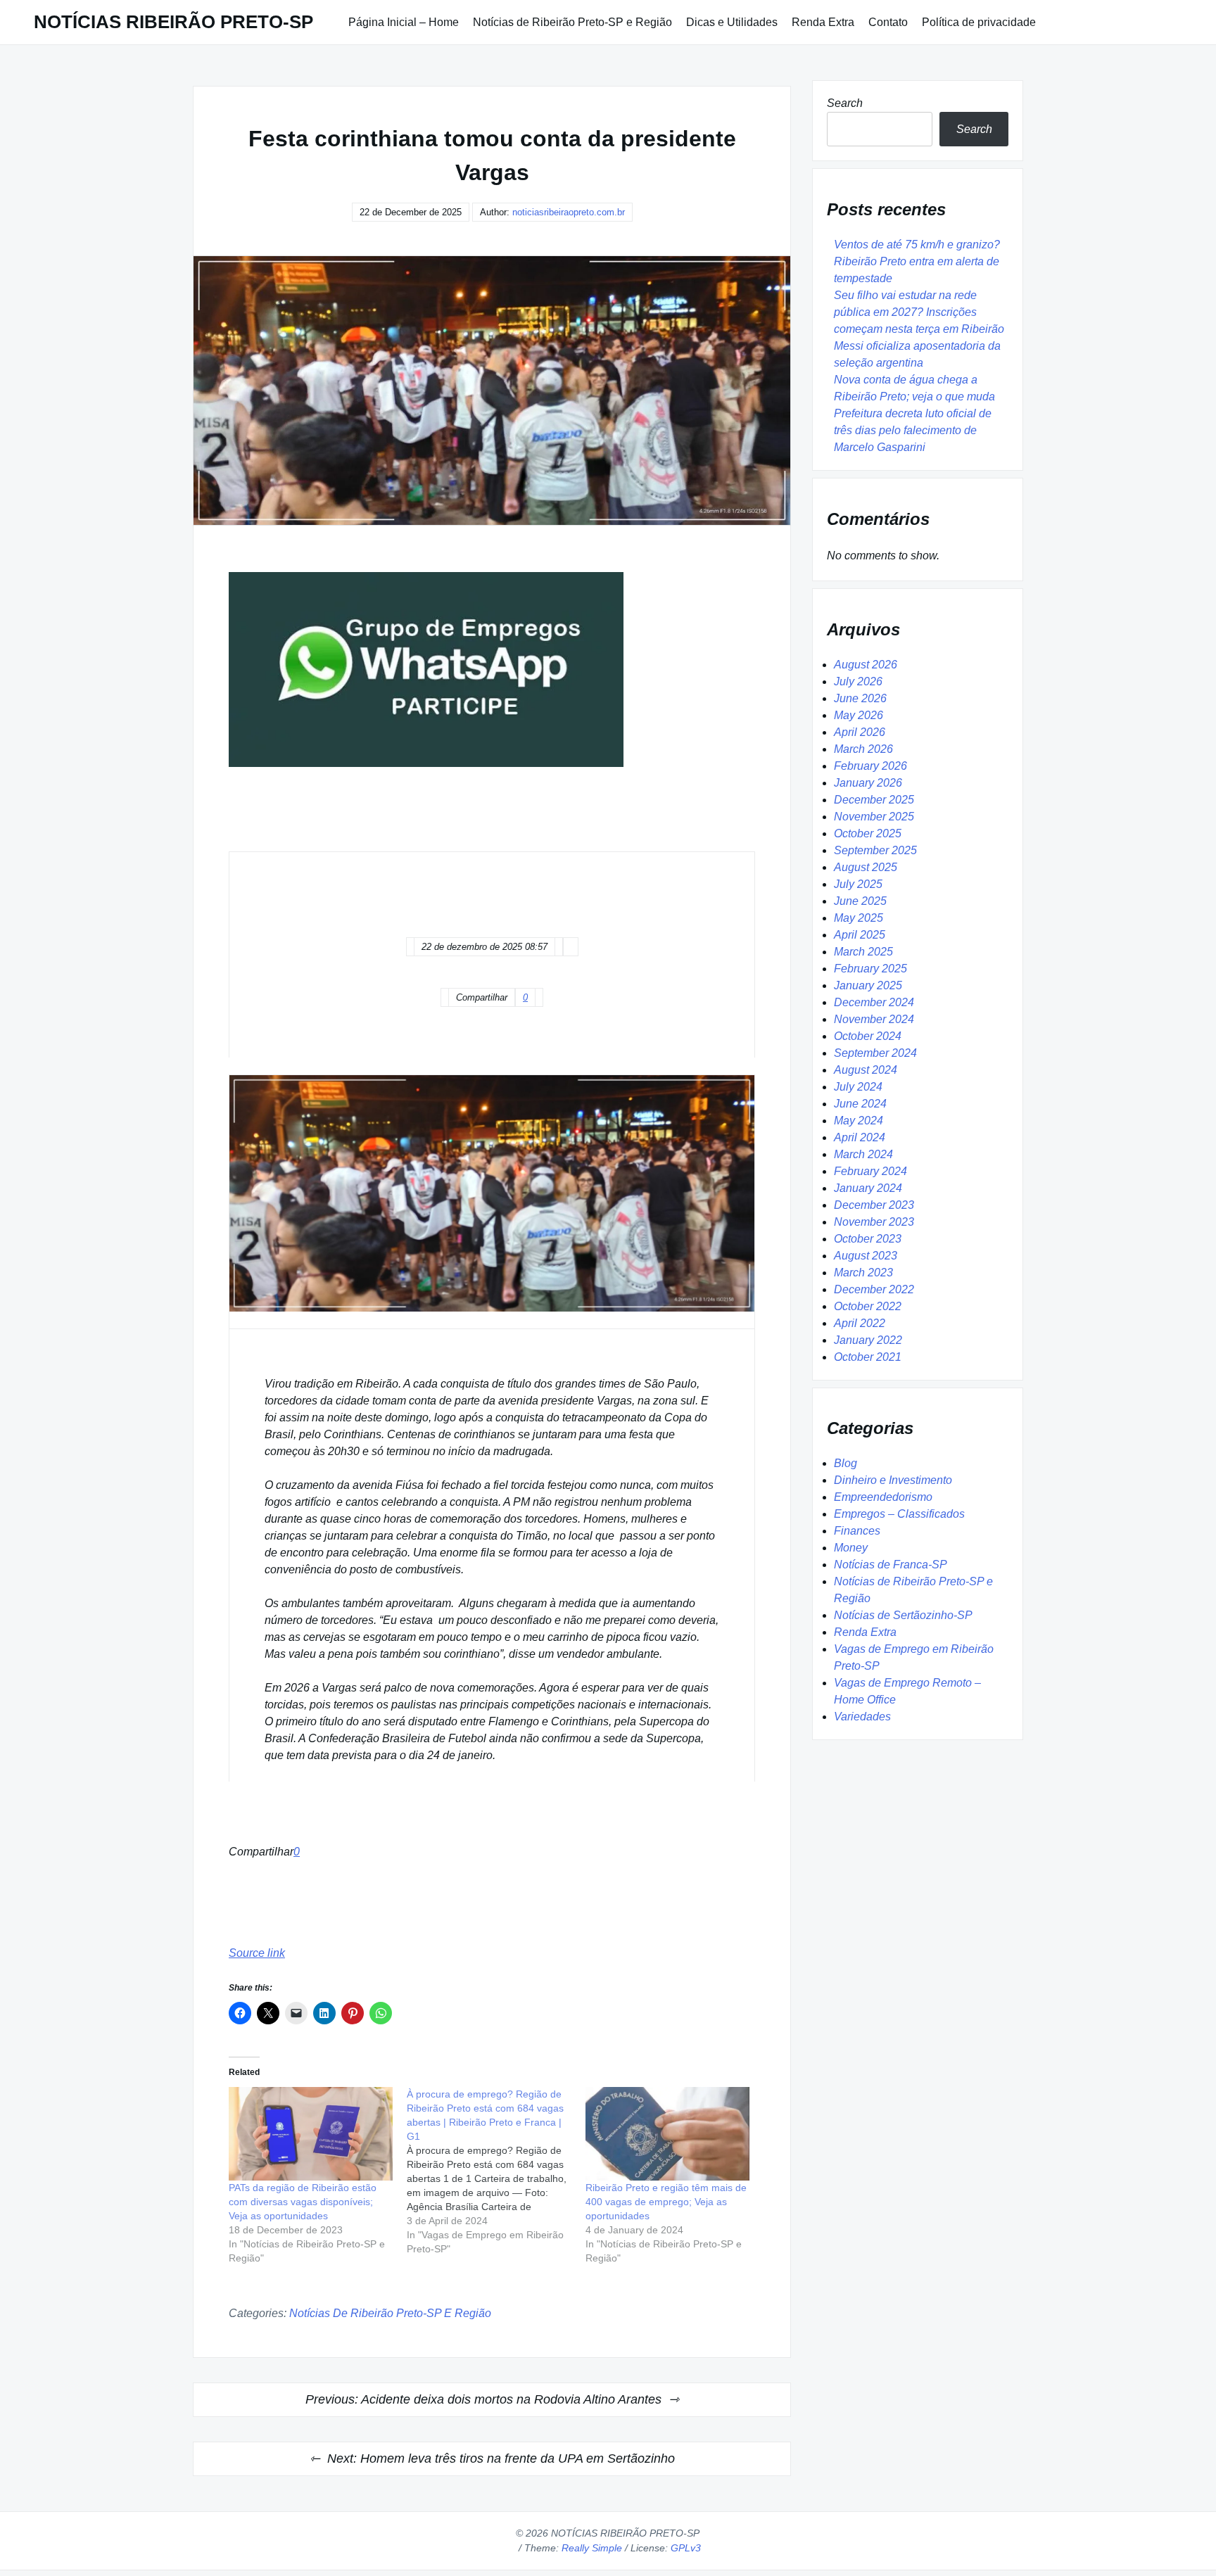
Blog (845, 1463)
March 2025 (863, 952)
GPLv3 (686, 2548)
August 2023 (866, 1256)
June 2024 (860, 1104)
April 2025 (860, 935)
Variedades (862, 1717)
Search (845, 103)
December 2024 (874, 1002)
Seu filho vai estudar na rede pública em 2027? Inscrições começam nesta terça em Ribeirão (919, 312)
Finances (857, 1531)
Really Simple (592, 2548)
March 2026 (863, 749)
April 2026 (860, 732)
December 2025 (874, 800)
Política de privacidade (979, 22)
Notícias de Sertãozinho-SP (903, 1615)
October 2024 (868, 1036)
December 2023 (874, 1205)
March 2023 (863, 1273)
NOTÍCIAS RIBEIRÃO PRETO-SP (173, 22)
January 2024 (868, 1188)
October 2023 (868, 1239)
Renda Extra (823, 22)
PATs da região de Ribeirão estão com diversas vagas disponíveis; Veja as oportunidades (303, 2202)
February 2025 (870, 969)
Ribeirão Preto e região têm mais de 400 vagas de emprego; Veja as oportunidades (666, 2202)
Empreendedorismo (883, 1497)
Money (851, 1548)
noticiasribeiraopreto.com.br (569, 212)
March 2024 (863, 1154)
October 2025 (868, 833)
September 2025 (875, 850)
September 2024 (875, 1053)
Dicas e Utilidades (732, 22)
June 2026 (860, 698)
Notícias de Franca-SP (891, 1565)
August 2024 (866, 1070)
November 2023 (874, 1222)
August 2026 (866, 665)
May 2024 (859, 1121)
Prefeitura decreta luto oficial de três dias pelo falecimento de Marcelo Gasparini (913, 430)
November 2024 (874, 1019)
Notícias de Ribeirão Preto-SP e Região (572, 22)
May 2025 (859, 918)
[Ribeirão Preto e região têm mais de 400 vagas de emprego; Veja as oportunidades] (667, 2134)
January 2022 (868, 1340)
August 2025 (866, 867)
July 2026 (858, 681)
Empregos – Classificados (899, 1514)
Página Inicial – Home (404, 22)
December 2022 (874, 1289)
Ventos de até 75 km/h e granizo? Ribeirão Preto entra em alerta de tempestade (917, 261)
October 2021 (868, 1357)
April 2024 (860, 1137)
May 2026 (859, 715)
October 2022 (868, 1306)
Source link (257, 1953)
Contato (888, 22)
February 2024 (870, 1171)
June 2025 (860, 901)
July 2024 (858, 1087)
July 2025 (858, 884)
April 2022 (860, 1323)
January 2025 (868, 985)
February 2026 (870, 766)
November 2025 (874, 817)
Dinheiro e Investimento (893, 1480)
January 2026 (868, 783)
